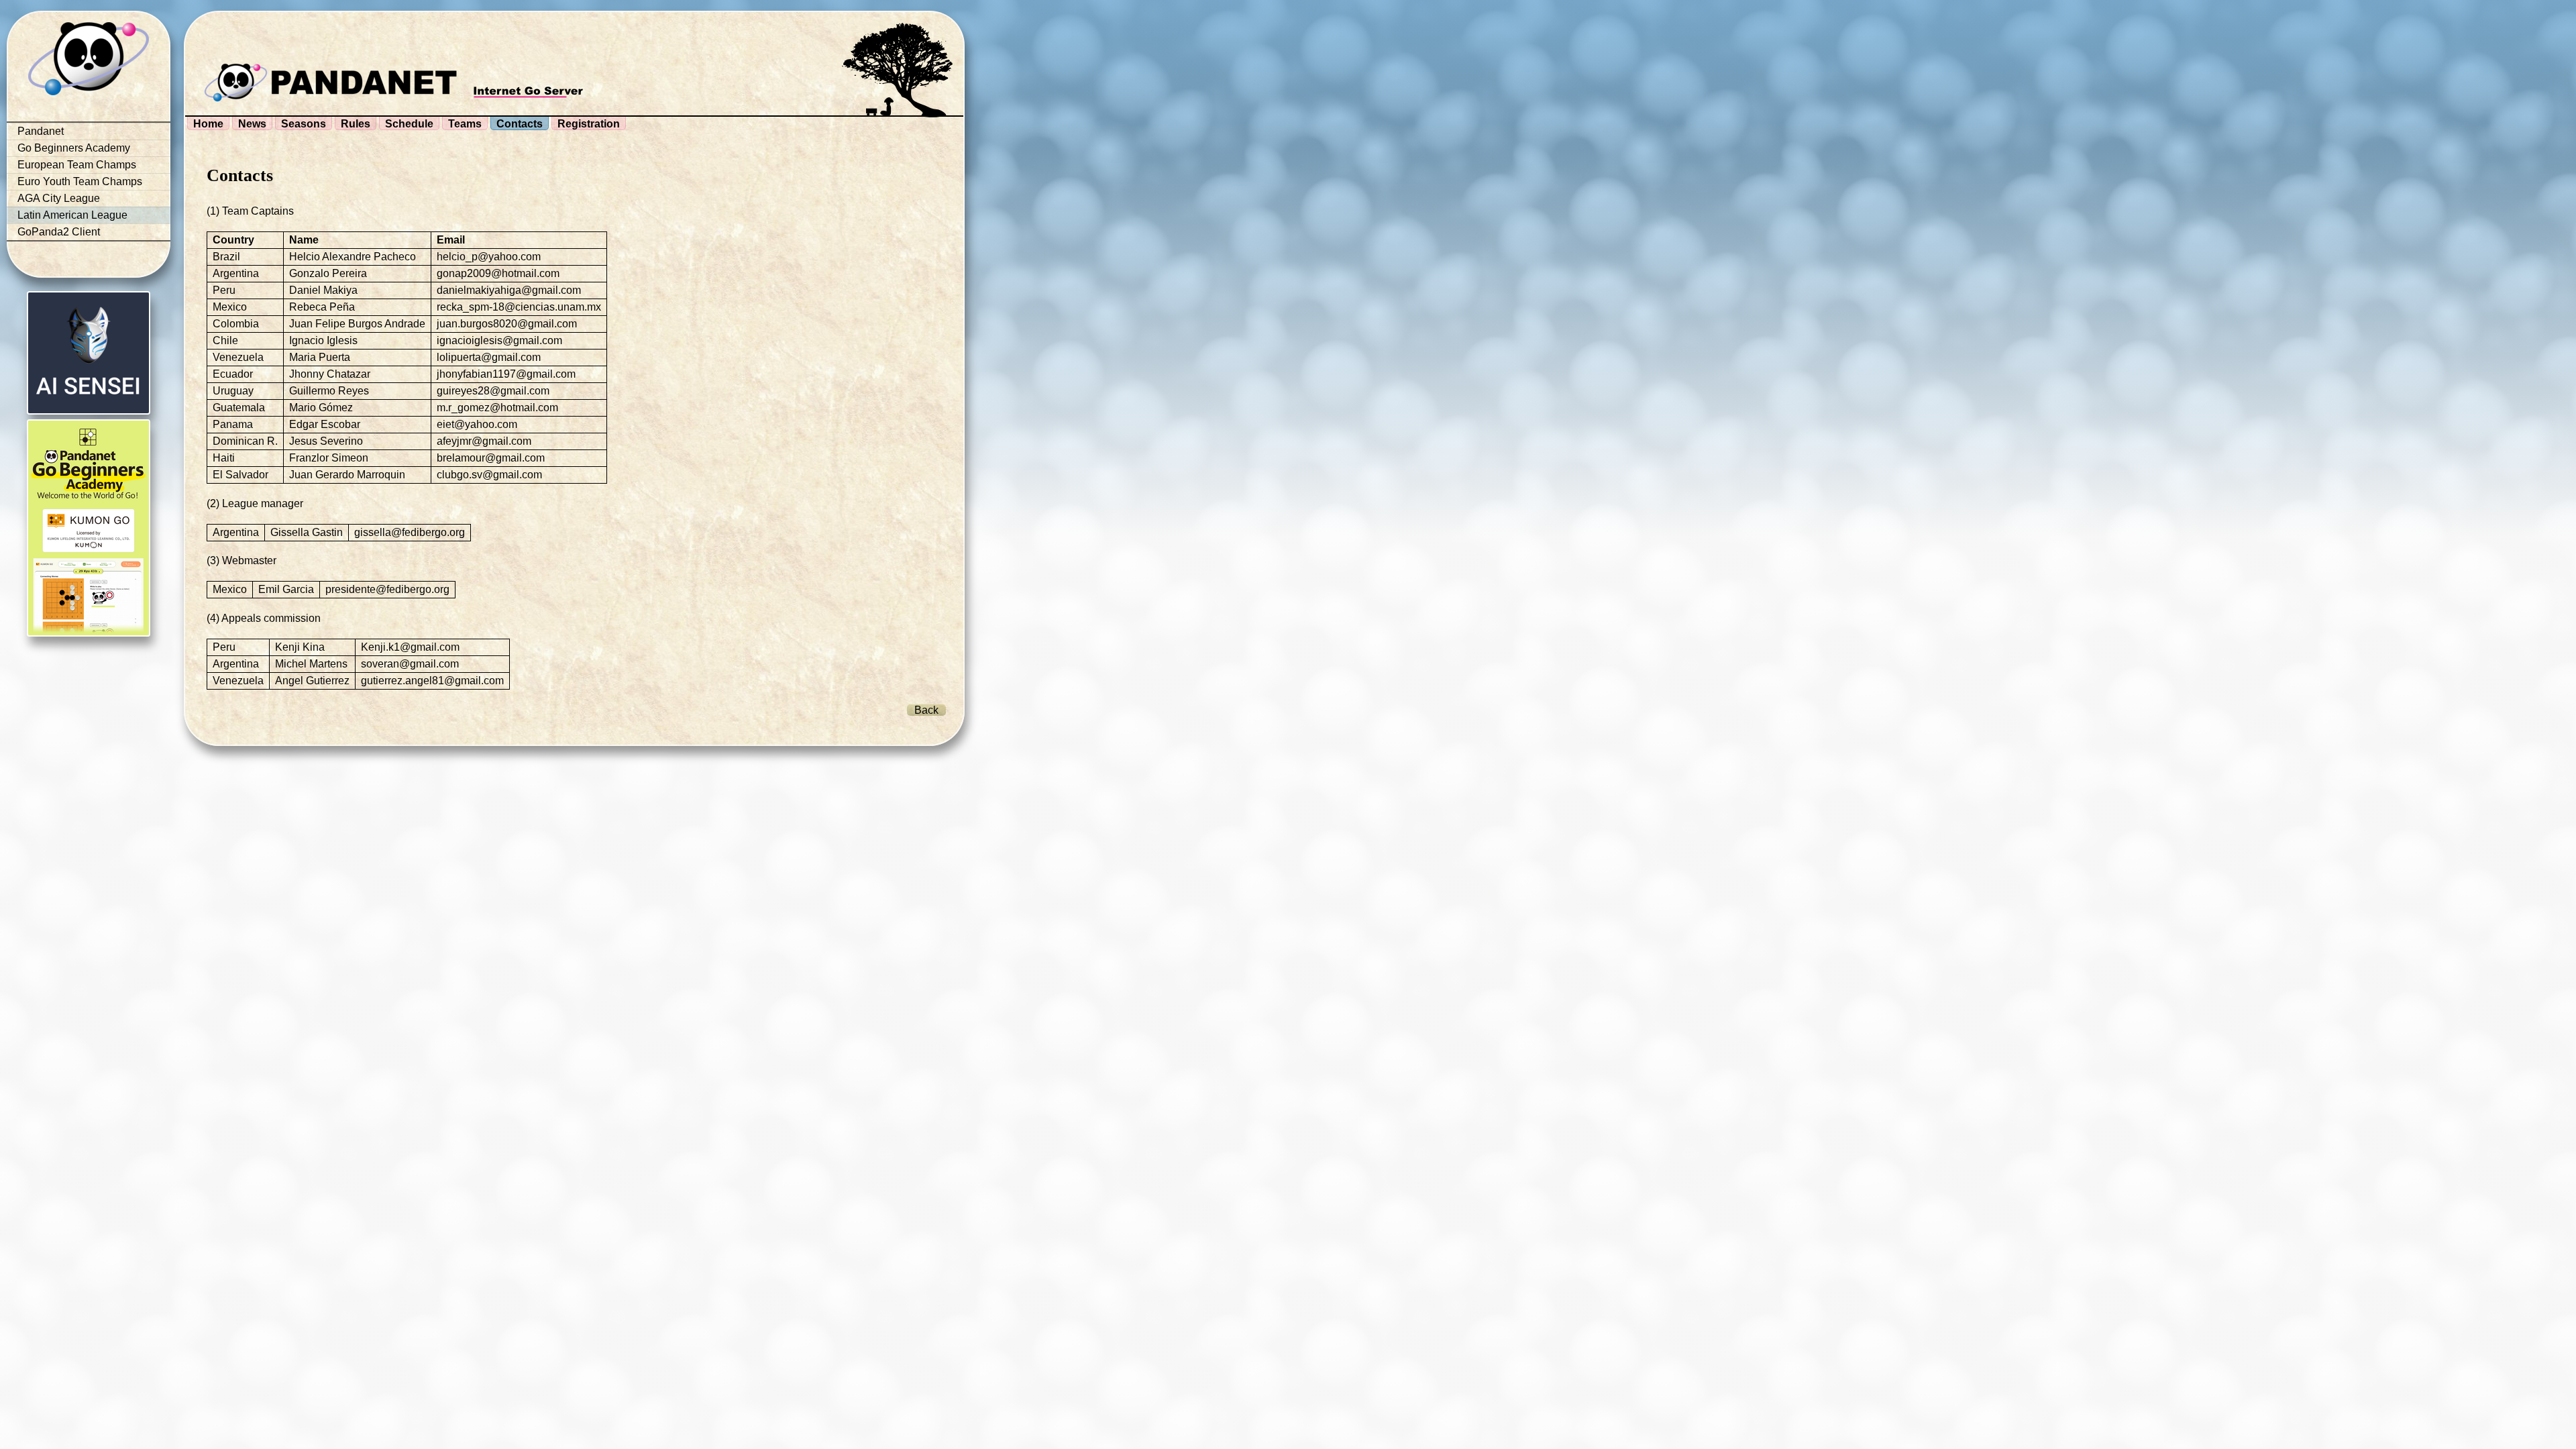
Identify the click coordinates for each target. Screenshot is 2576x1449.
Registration (589, 124)
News (252, 124)
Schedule (409, 124)
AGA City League (59, 198)
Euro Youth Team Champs (80, 181)
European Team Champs (77, 165)
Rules (356, 124)
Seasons (304, 124)
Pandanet (41, 131)
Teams (465, 124)
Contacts (520, 124)
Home (208, 124)
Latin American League (72, 215)
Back (926, 710)
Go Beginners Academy (74, 148)
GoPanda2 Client (59, 232)
